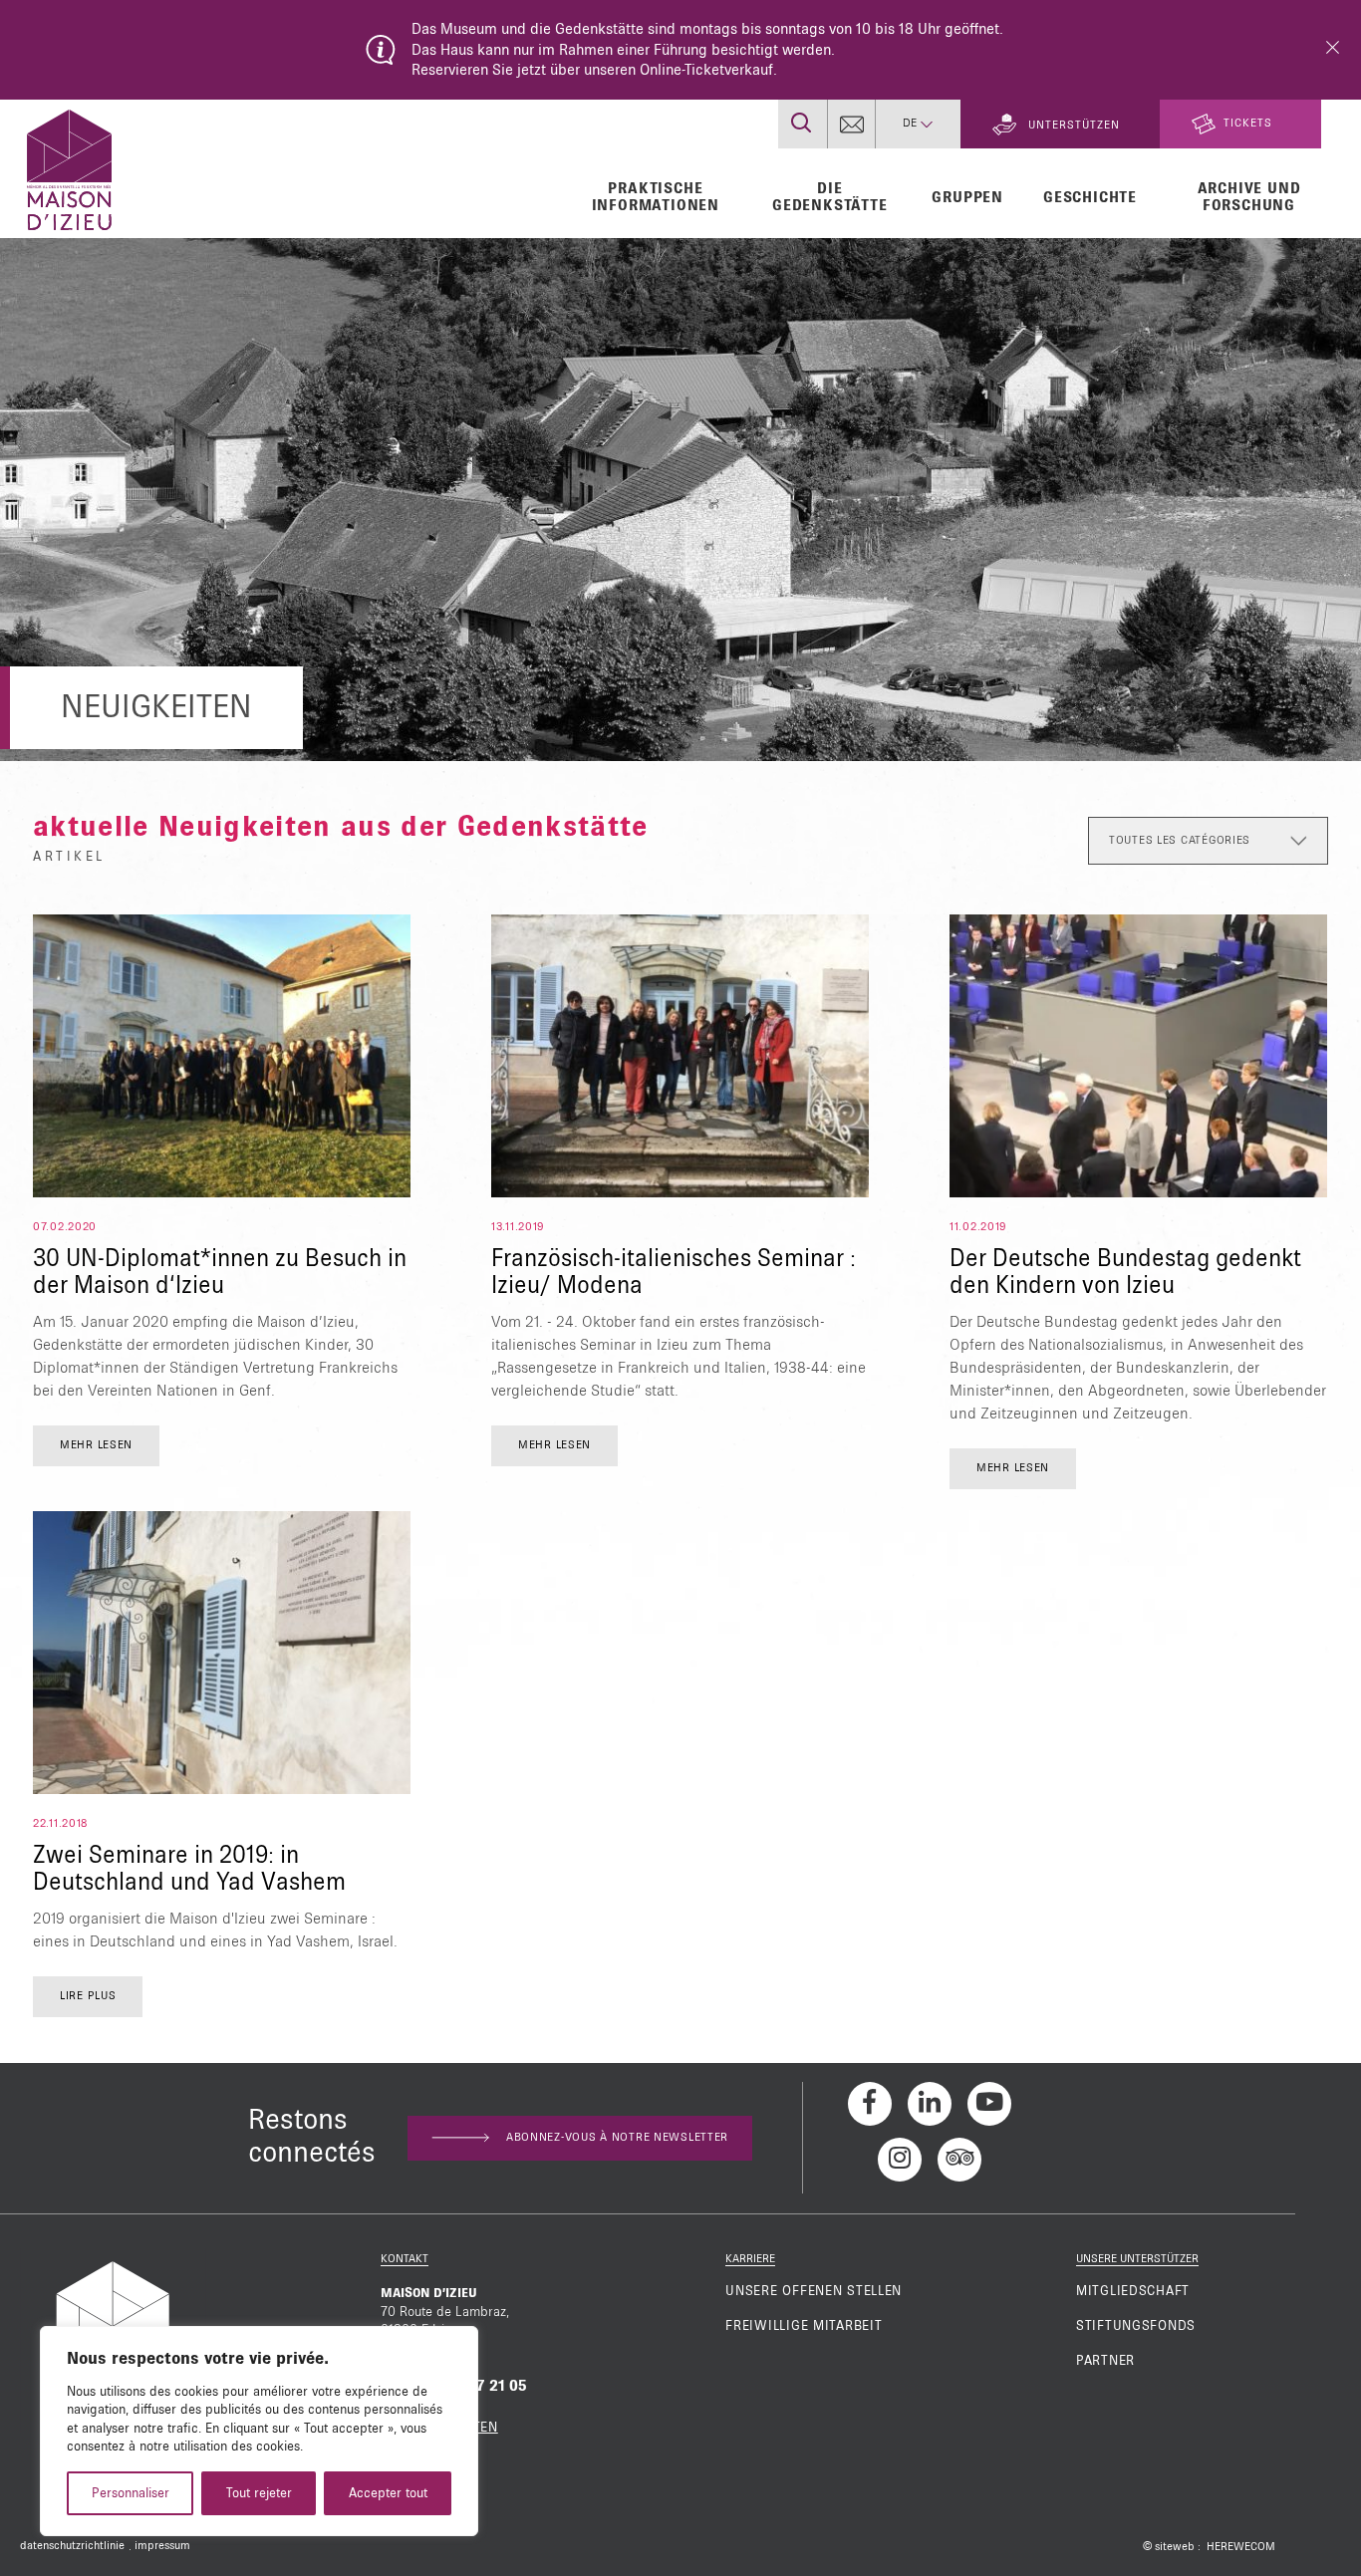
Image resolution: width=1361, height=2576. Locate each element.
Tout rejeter (259, 2493)
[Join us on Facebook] (870, 2104)
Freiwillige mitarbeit (804, 2326)
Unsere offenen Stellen (814, 2291)
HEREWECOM (1241, 2547)
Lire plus (88, 1996)
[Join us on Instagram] (900, 2160)
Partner (1105, 2361)
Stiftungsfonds (1136, 2326)
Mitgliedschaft (1133, 2291)
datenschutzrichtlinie (72, 2546)
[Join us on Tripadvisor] (959, 2160)
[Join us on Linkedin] (930, 2104)
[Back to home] (69, 167)
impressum (162, 2546)
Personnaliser (131, 2493)
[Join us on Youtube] (989, 2104)
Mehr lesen (96, 1445)
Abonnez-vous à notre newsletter (617, 2138)
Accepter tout (388, 2493)
